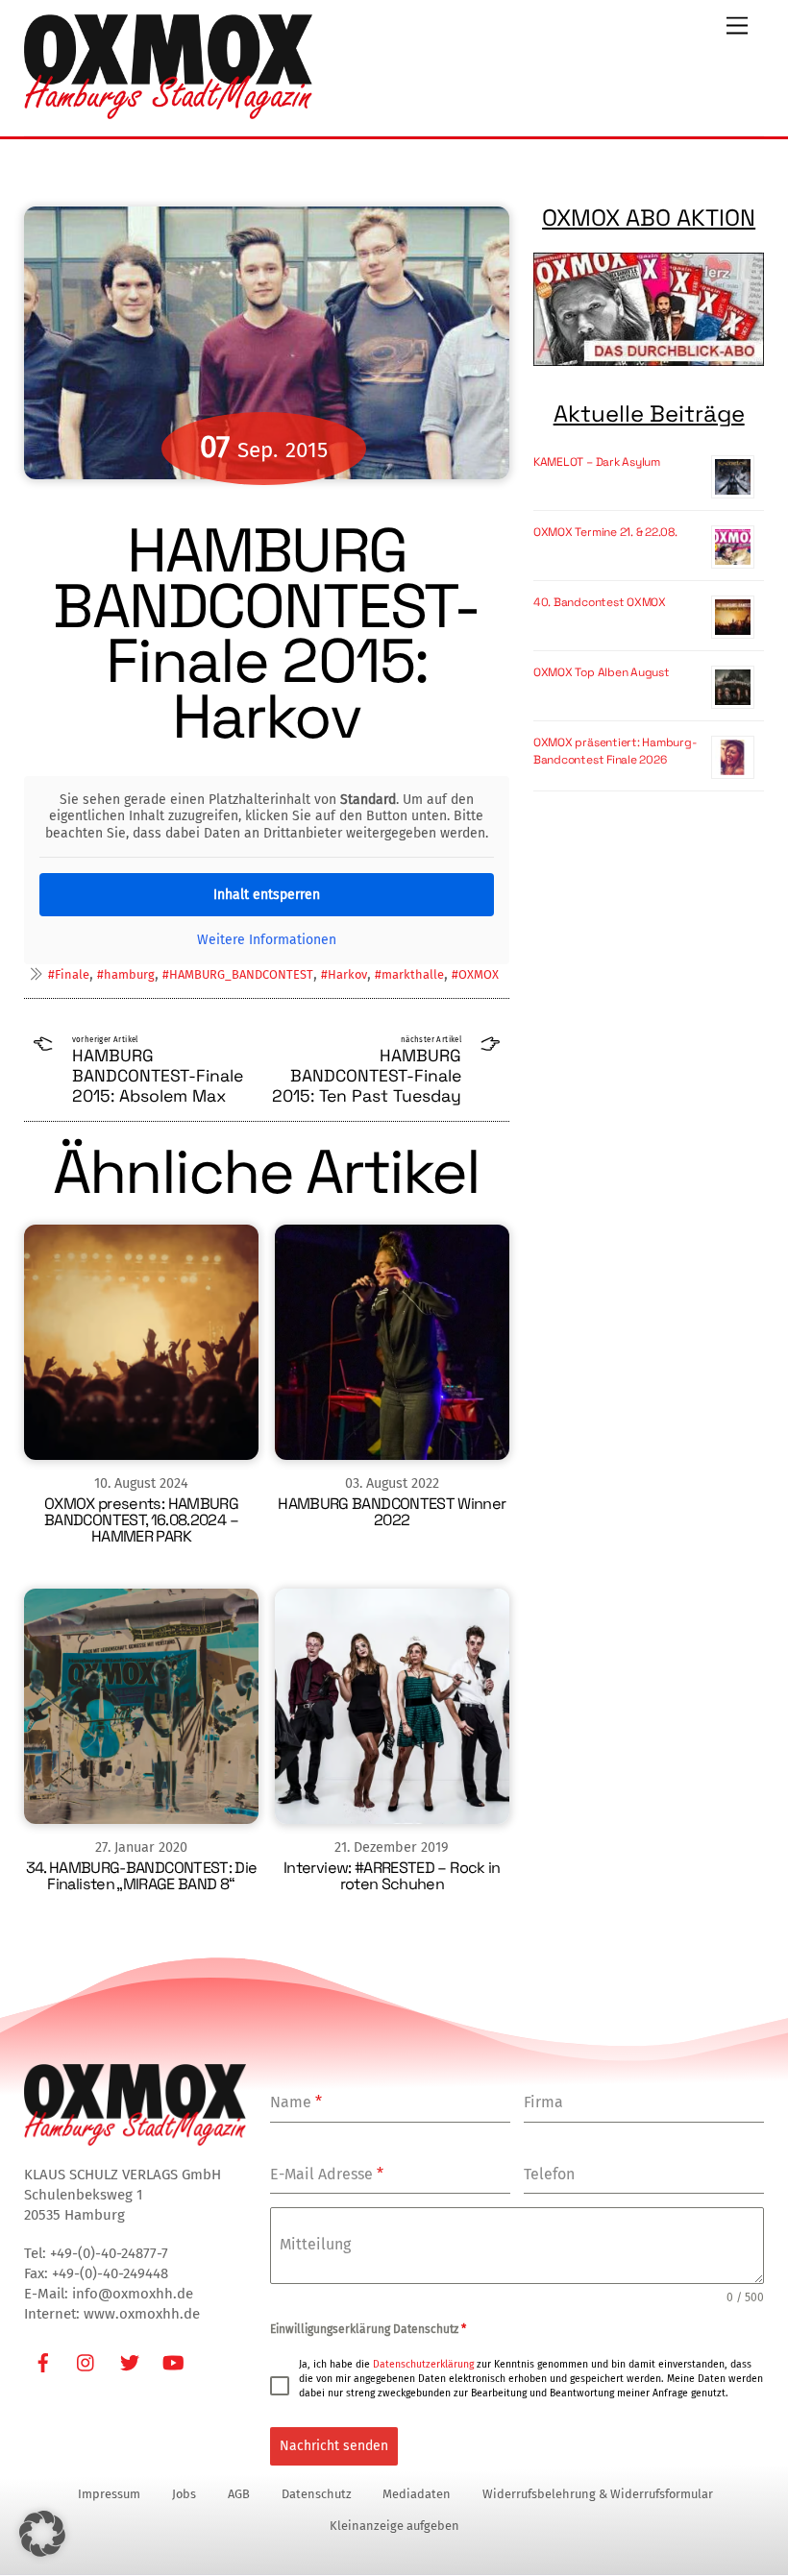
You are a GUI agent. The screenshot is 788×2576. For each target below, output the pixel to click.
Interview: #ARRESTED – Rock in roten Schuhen (392, 1876)
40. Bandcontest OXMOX (600, 602)
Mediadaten (417, 2494)
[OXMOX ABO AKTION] (649, 309)
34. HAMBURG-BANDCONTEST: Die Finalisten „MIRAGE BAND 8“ (142, 1876)
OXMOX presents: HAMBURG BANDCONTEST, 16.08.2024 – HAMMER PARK (141, 1520)
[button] (42, 2534)
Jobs (184, 2494)
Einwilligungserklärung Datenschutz (368, 2329)
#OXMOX (475, 974)
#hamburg (126, 974)
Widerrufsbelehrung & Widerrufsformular (598, 2494)
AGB (239, 2494)
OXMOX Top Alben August (602, 672)
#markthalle (409, 974)
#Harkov (344, 974)
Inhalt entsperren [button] (267, 895)
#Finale (69, 974)
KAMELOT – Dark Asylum (597, 462)
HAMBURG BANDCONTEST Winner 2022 (392, 1512)
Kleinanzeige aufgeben (394, 2526)
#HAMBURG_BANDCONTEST (238, 974)
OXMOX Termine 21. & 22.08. (605, 532)
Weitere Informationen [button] (267, 940)
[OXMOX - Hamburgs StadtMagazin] (168, 111)
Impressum (109, 2494)
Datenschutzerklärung (423, 2364)
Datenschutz (317, 2494)
